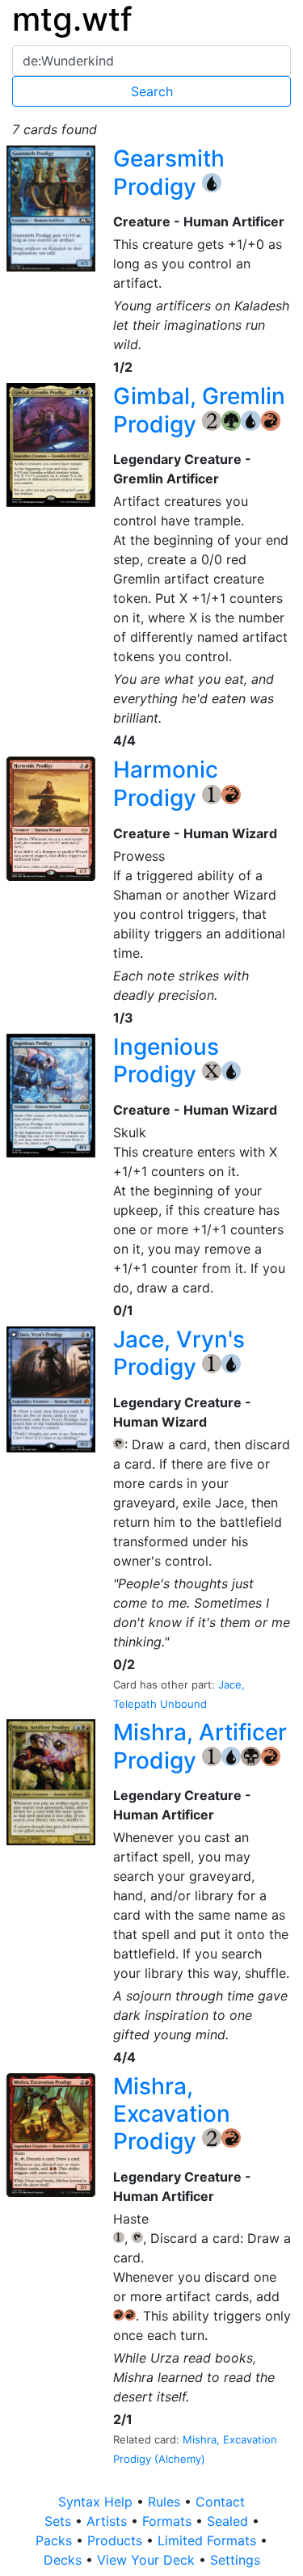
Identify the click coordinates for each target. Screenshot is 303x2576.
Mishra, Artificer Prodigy (200, 1746)
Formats (169, 2521)
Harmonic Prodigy (166, 784)
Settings (235, 2560)
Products (117, 2540)
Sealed (229, 2521)
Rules (166, 2502)
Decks (65, 2560)
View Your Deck (148, 2560)
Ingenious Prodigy (166, 1061)
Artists (109, 2521)
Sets (60, 2521)
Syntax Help (97, 2502)
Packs (56, 2540)
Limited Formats (209, 2540)
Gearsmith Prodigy (169, 173)
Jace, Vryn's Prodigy (179, 1353)
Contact (220, 2502)
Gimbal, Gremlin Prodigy (199, 410)
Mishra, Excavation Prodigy (172, 2114)
